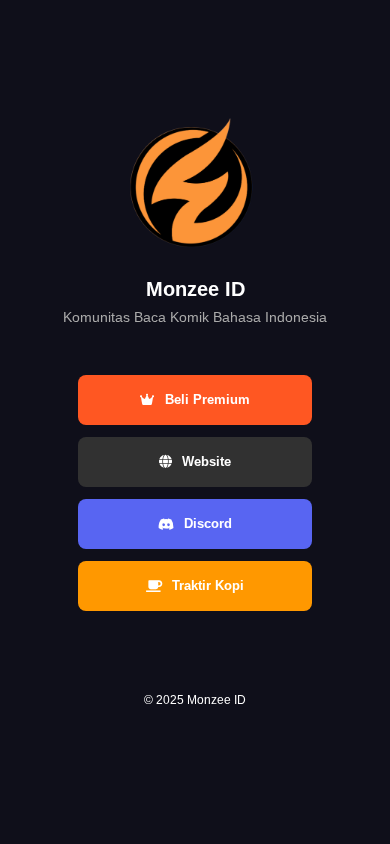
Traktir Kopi (208, 585)
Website (206, 461)
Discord (208, 523)
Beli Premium (207, 399)
